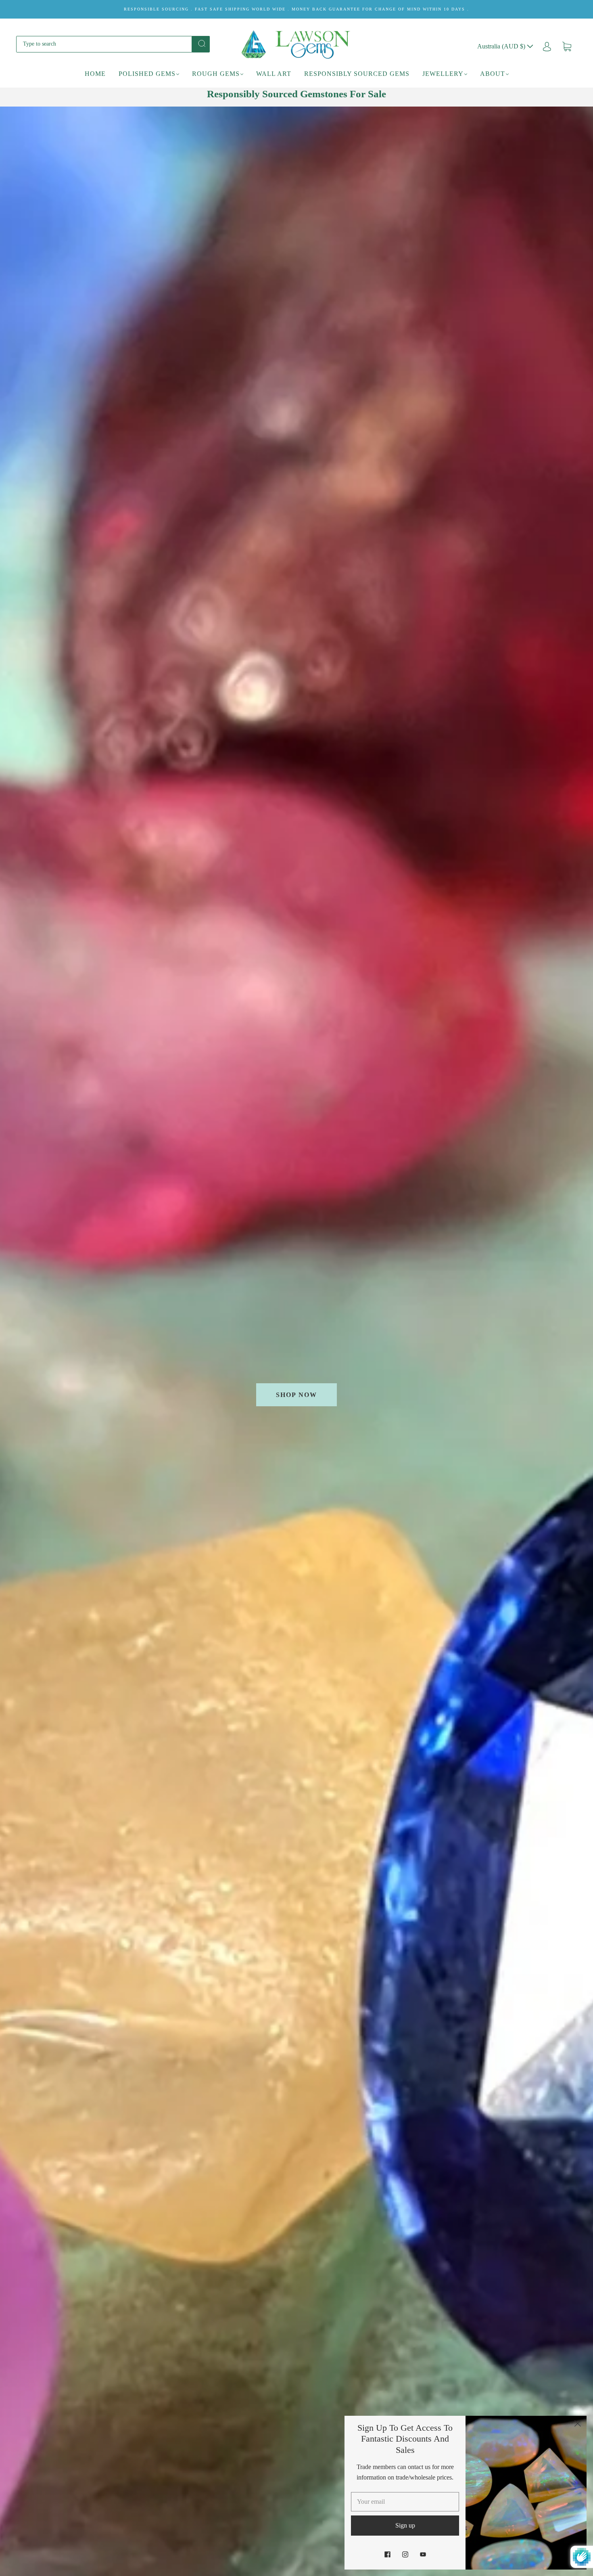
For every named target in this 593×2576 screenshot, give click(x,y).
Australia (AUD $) (502, 46)
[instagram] (405, 2554)
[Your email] (405, 2502)
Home (95, 74)
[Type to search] (104, 44)
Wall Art (274, 74)
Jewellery (443, 74)
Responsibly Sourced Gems (357, 74)
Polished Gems (147, 74)
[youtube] (423, 2554)
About (493, 74)
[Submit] (201, 44)
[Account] (547, 46)
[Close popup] (578, 2425)
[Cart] (567, 46)
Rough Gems (216, 74)
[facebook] (387, 2554)
